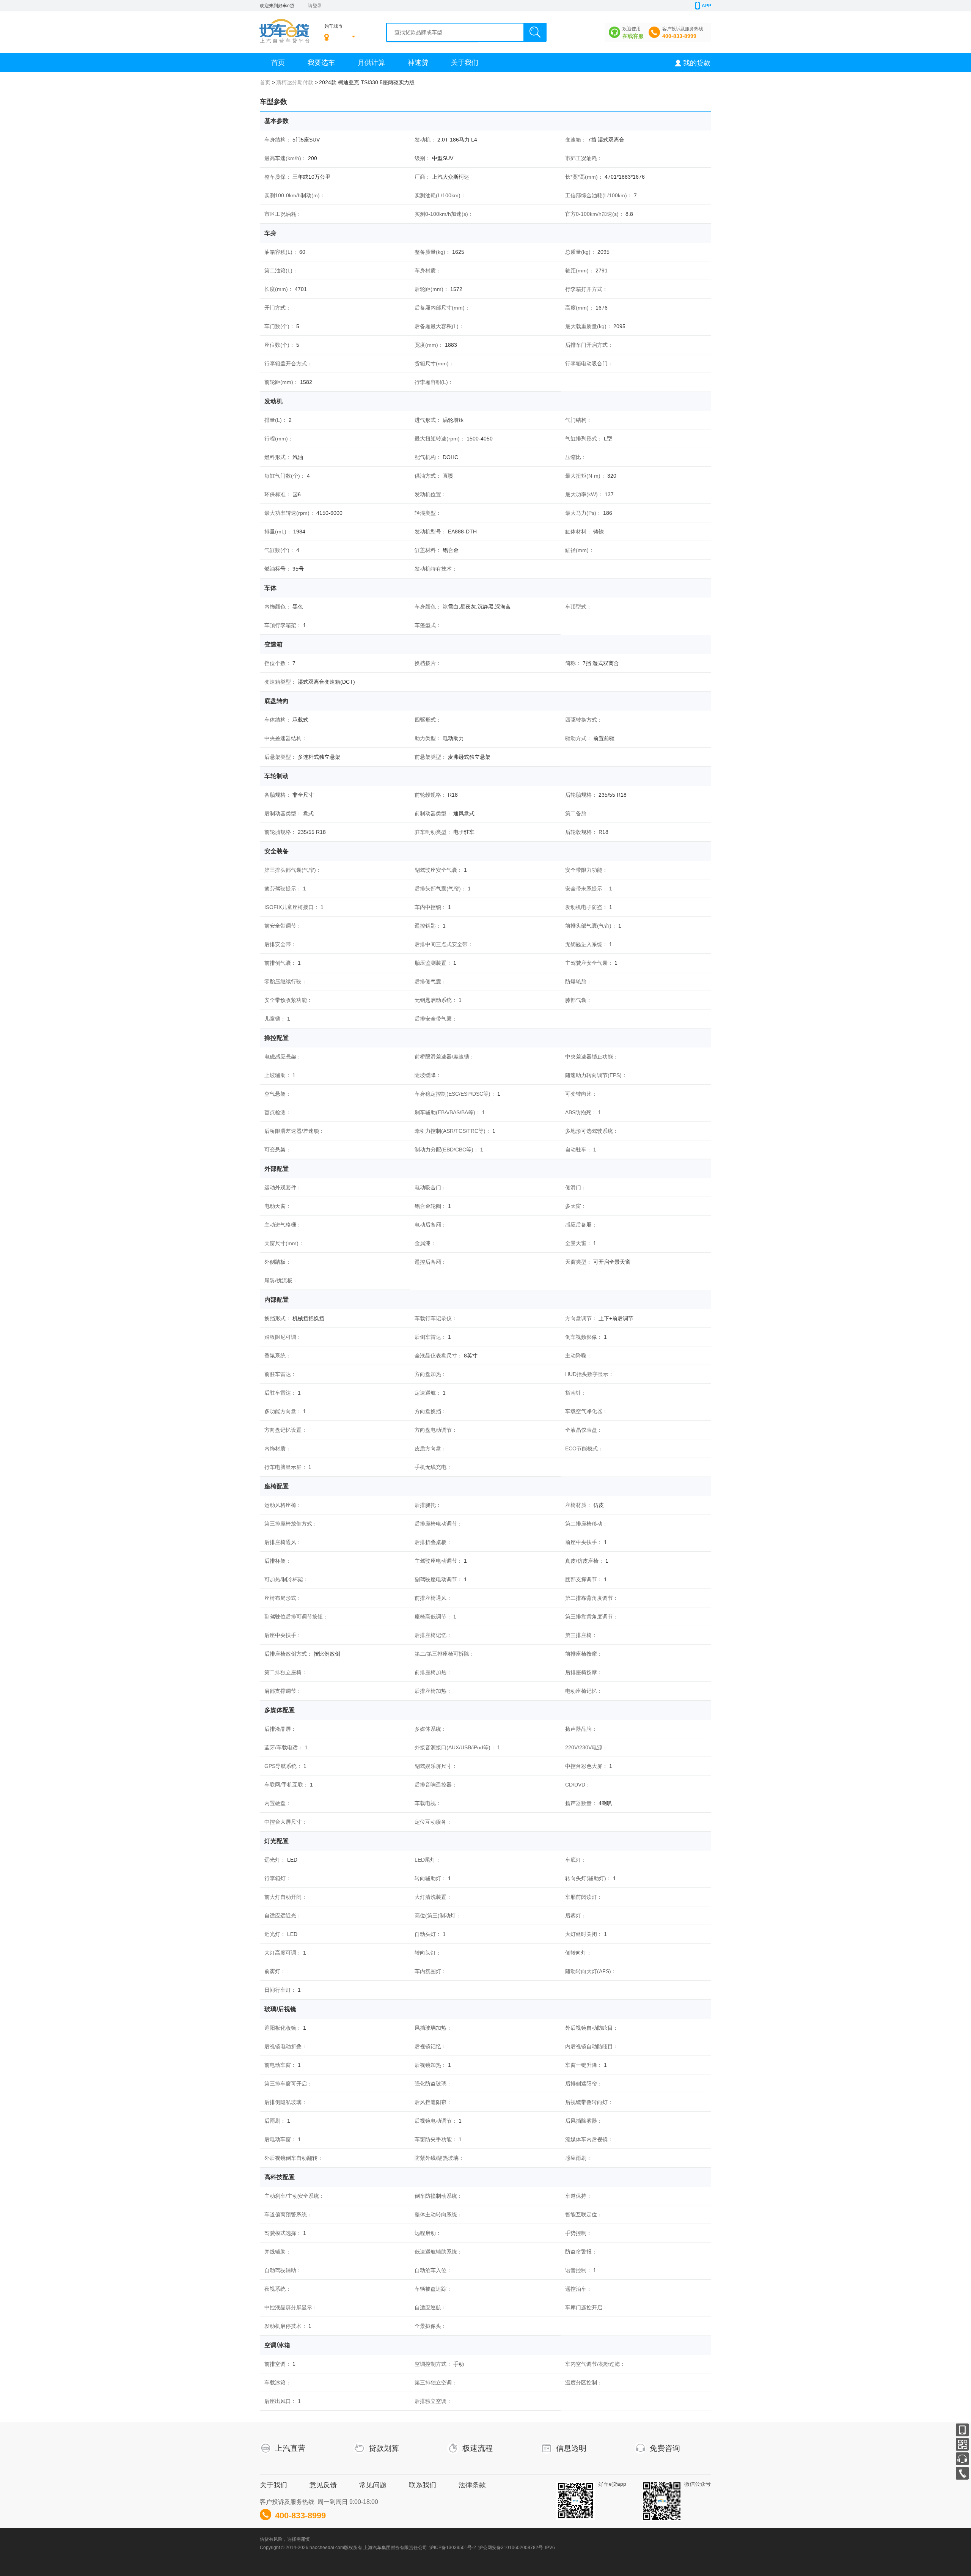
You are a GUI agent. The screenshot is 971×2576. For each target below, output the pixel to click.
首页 (278, 63)
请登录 (315, 6)
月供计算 (371, 63)
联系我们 (423, 2485)
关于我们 (465, 63)
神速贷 (418, 63)
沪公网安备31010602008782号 (511, 2548)
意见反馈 (323, 2485)
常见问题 (373, 2485)
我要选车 (321, 63)
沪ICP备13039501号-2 (453, 2548)
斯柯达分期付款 (295, 82)
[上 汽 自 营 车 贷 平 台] (284, 25)
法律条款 (472, 2485)
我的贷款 (697, 63)
